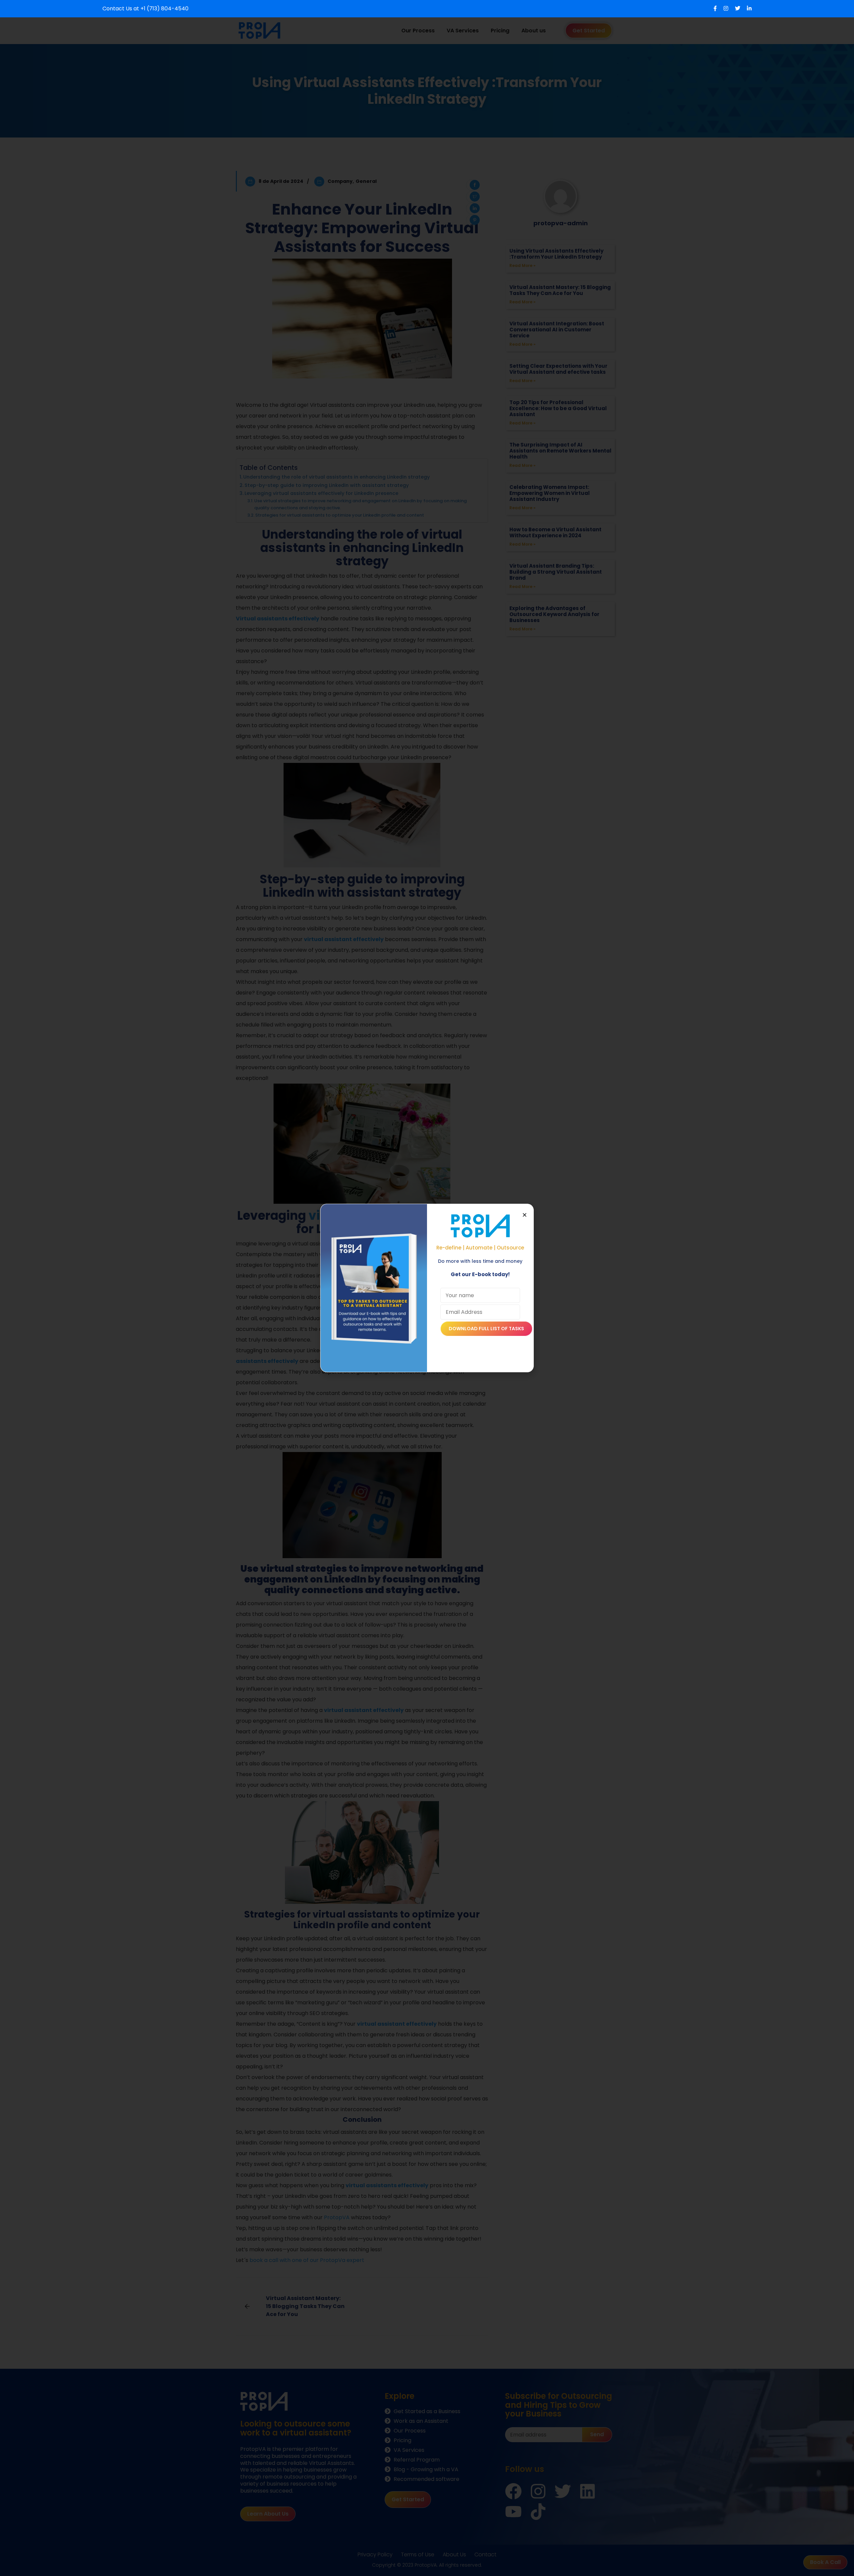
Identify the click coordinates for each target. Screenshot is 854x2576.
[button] (525, 1215)
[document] (427, 1288)
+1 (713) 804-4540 (164, 9)
